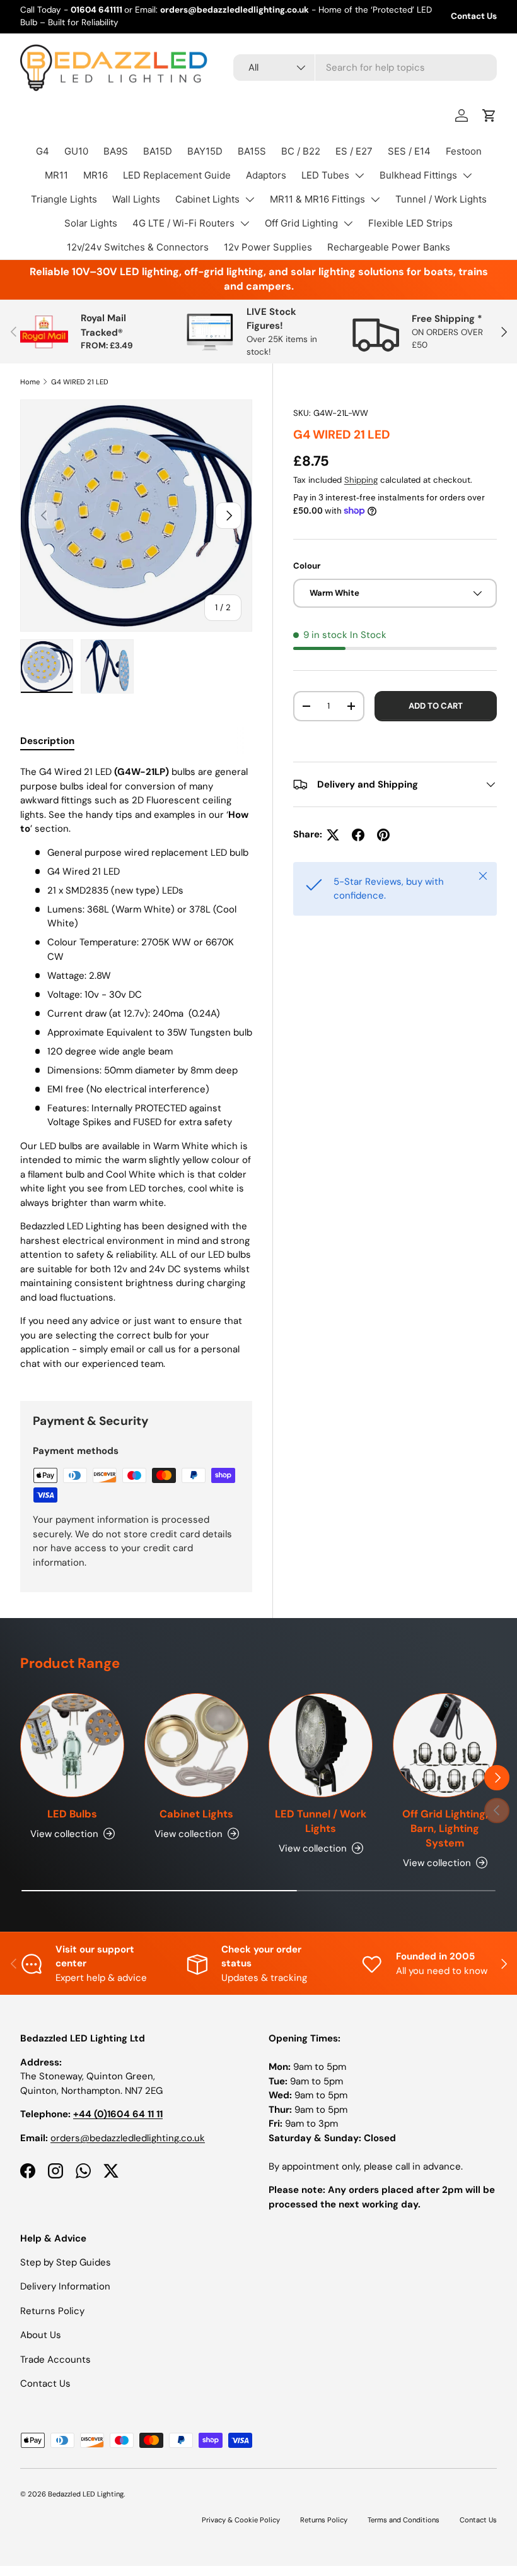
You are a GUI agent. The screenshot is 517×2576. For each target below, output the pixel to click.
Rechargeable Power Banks (389, 247)
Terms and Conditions (404, 2520)
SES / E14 (409, 151)
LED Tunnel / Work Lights (321, 1821)
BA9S (116, 151)
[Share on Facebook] (358, 835)
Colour (307, 566)
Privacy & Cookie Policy (241, 2520)
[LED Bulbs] (72, 1745)
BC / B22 (301, 151)
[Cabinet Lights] (196, 1745)
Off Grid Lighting (301, 223)
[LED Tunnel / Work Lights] (321, 1745)
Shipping (361, 480)
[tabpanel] (136, 1068)
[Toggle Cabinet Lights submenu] (250, 199)
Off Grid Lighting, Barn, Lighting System (445, 1829)
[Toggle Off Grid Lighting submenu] (348, 223)
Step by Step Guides (66, 2262)
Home (30, 382)
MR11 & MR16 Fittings (317, 199)
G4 (43, 151)
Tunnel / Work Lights (441, 199)
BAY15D (205, 151)
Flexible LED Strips (410, 223)
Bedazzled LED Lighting (86, 2494)
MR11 (56, 175)
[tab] (47, 741)
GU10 (76, 151)
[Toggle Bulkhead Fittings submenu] (467, 175)
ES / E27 (354, 151)
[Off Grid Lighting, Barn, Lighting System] (445, 1745)
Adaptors (266, 175)
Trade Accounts (55, 2360)
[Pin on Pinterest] (383, 835)
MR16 (96, 175)
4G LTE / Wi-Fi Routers (183, 223)
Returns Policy (52, 2311)
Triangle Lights (64, 199)
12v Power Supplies (268, 247)
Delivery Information (65, 2286)
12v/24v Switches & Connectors (138, 247)
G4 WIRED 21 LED (80, 382)
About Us (41, 2335)
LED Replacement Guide (177, 175)
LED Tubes (325, 175)
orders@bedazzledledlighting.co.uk (128, 2138)
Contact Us (474, 16)
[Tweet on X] (333, 835)
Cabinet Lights (207, 199)
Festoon (464, 151)
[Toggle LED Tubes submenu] (359, 175)
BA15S (252, 151)
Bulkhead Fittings (418, 175)
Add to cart (436, 706)
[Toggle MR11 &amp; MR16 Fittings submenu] (375, 199)
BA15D (158, 151)
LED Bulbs (72, 1814)
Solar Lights (91, 223)
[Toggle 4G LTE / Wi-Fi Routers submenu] (245, 223)
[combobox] (365, 68)
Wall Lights (136, 199)
